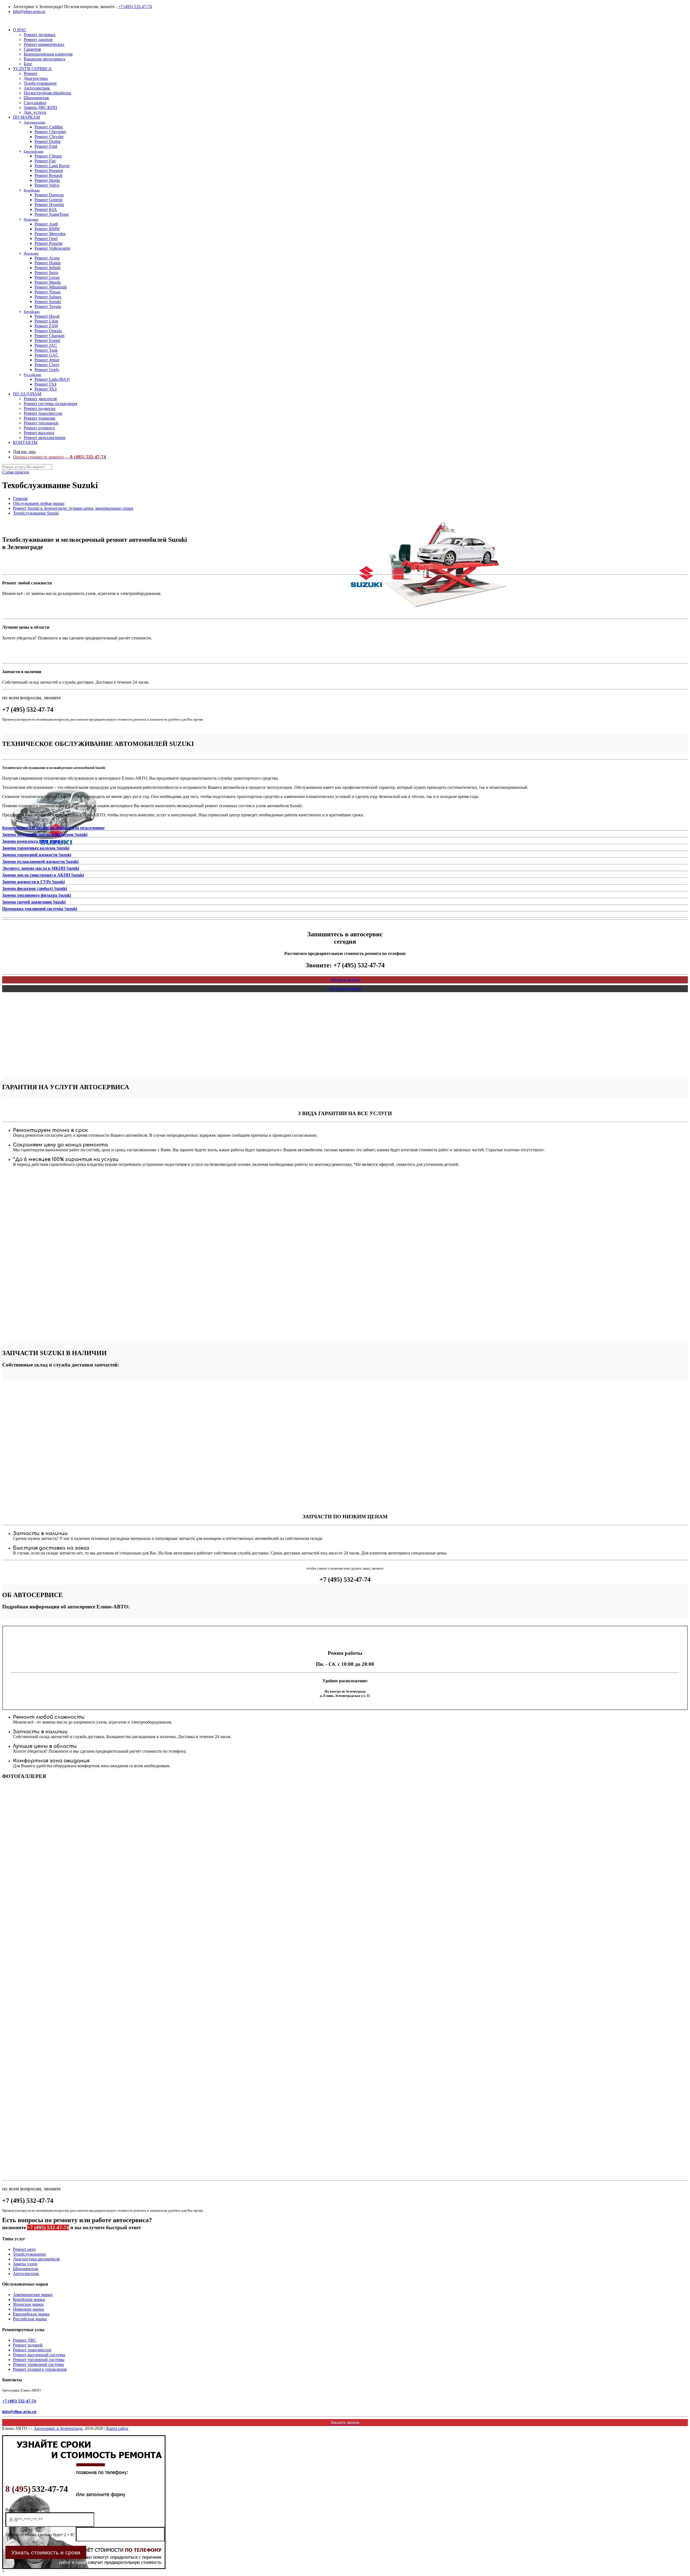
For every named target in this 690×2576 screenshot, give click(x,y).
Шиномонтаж (26, 2269)
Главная (20, 499)
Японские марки (28, 2304)
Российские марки (30, 2319)
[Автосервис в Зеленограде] (3, 21)
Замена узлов (25, 2264)
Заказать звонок (345, 980)
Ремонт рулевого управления (40, 2369)
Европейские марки (31, 2314)
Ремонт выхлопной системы (39, 2355)
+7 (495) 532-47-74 (135, 7)
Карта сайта (117, 2428)
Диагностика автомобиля (36, 2259)
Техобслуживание (29, 2254)
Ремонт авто (24, 2249)
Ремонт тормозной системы (38, 2364)
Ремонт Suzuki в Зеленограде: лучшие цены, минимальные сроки (73, 508)
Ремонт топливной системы (39, 2360)
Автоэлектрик (26, 2274)
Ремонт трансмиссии (32, 2350)
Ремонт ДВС (25, 2340)
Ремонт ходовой (28, 2345)
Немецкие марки (28, 2309)
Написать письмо (345, 989)
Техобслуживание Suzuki (36, 513)
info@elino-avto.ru (29, 11)
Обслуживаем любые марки (39, 503)
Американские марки (33, 2295)
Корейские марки (29, 2299)
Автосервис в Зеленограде (58, 2428)
